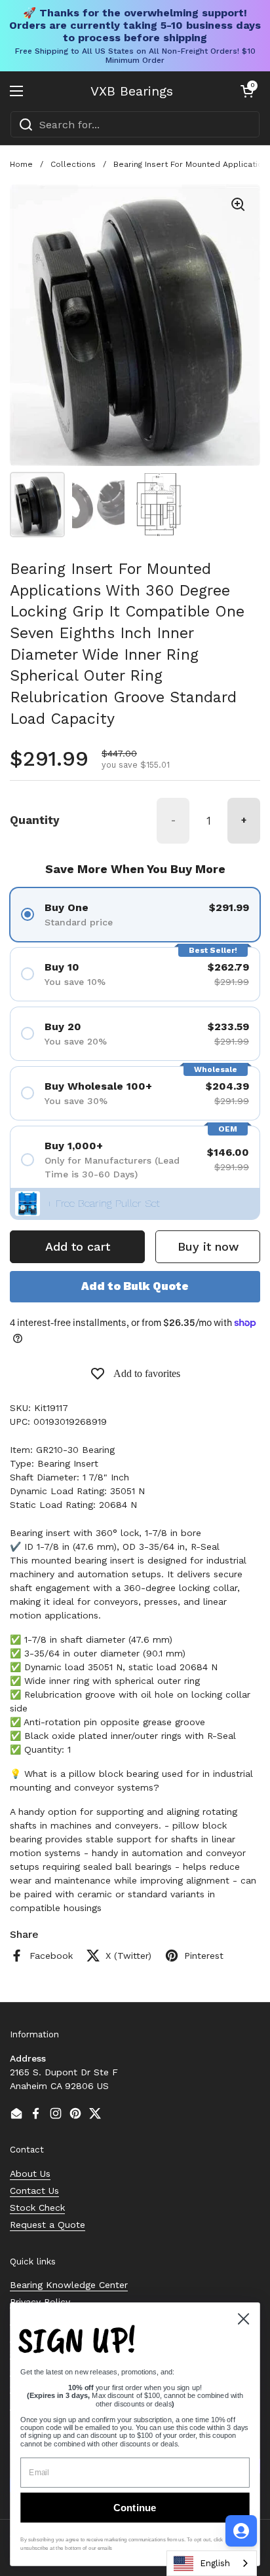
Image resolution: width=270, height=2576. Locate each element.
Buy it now (208, 1246)
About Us (30, 2173)
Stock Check (37, 2208)
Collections (73, 164)
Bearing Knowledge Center (69, 2285)
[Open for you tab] (241, 2531)
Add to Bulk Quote (135, 1286)
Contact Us (34, 2191)
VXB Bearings (132, 91)
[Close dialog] (243, 2319)
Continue (135, 2508)
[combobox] (135, 124)
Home (21, 164)
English (215, 2563)
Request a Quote (48, 2225)
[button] (247, 91)
